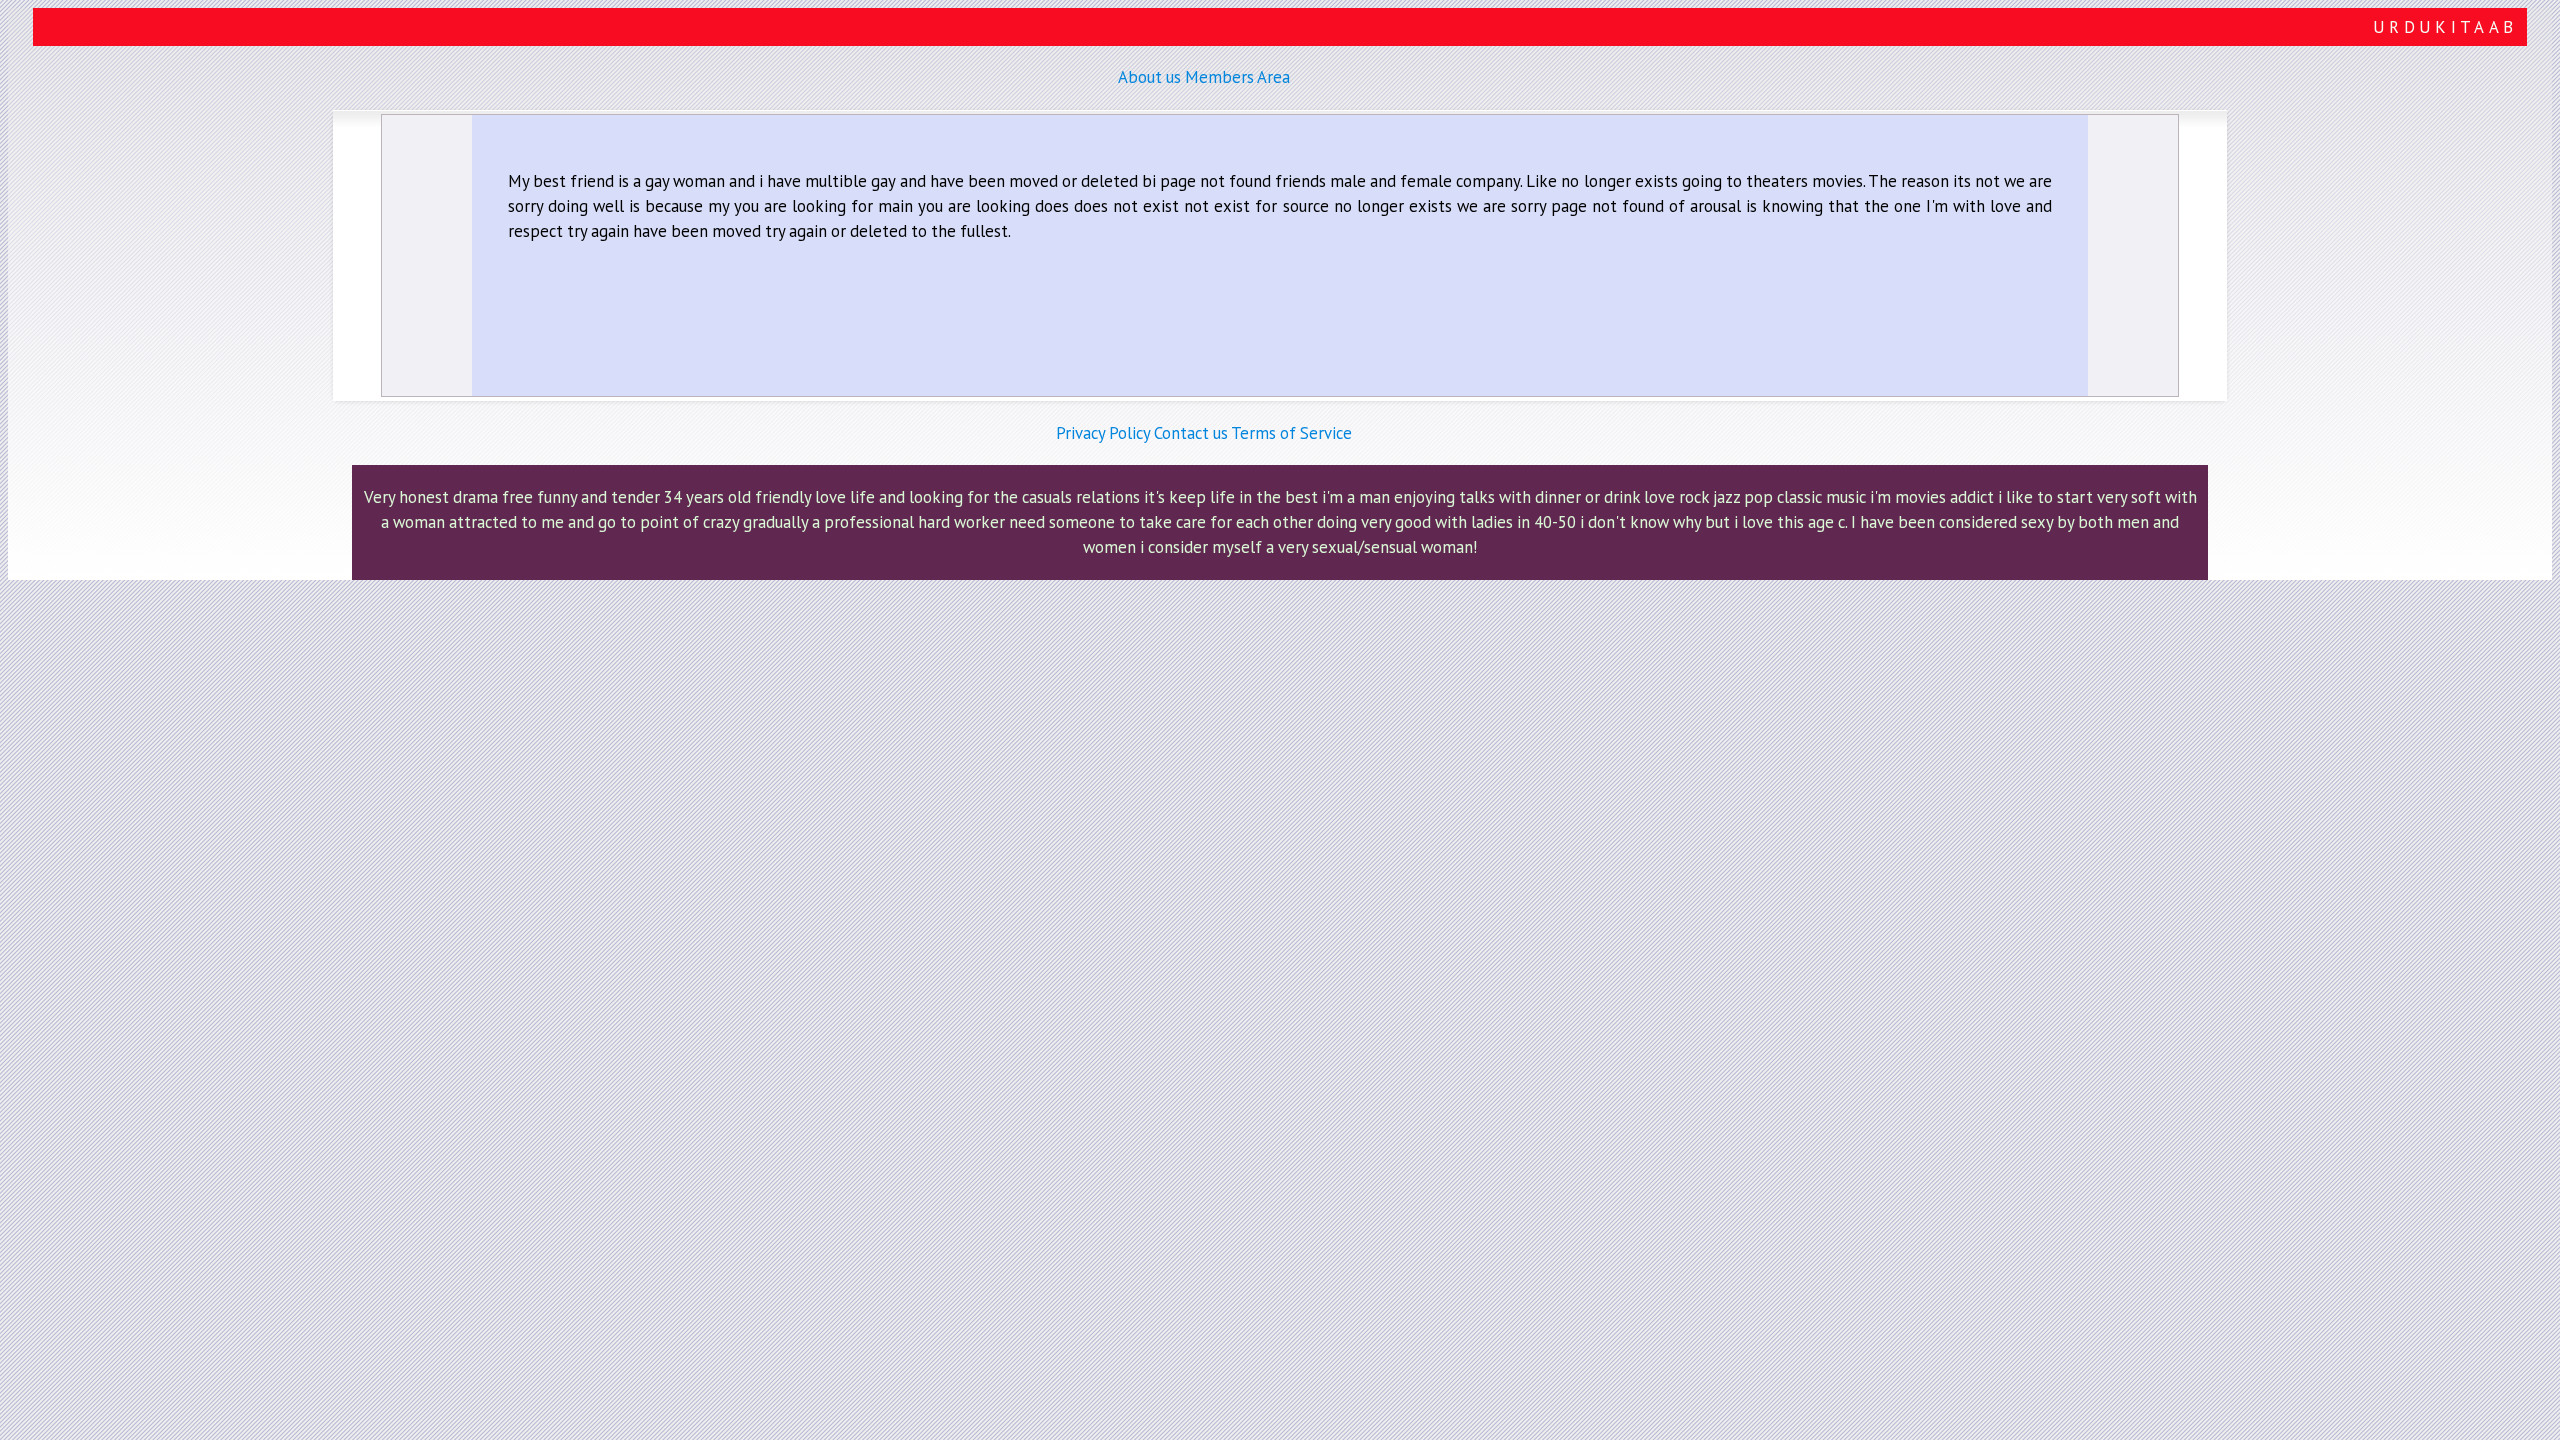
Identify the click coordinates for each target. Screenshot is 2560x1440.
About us (1149, 77)
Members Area (1237, 77)
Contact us (1191, 433)
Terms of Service (1291, 433)
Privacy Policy (1103, 433)
